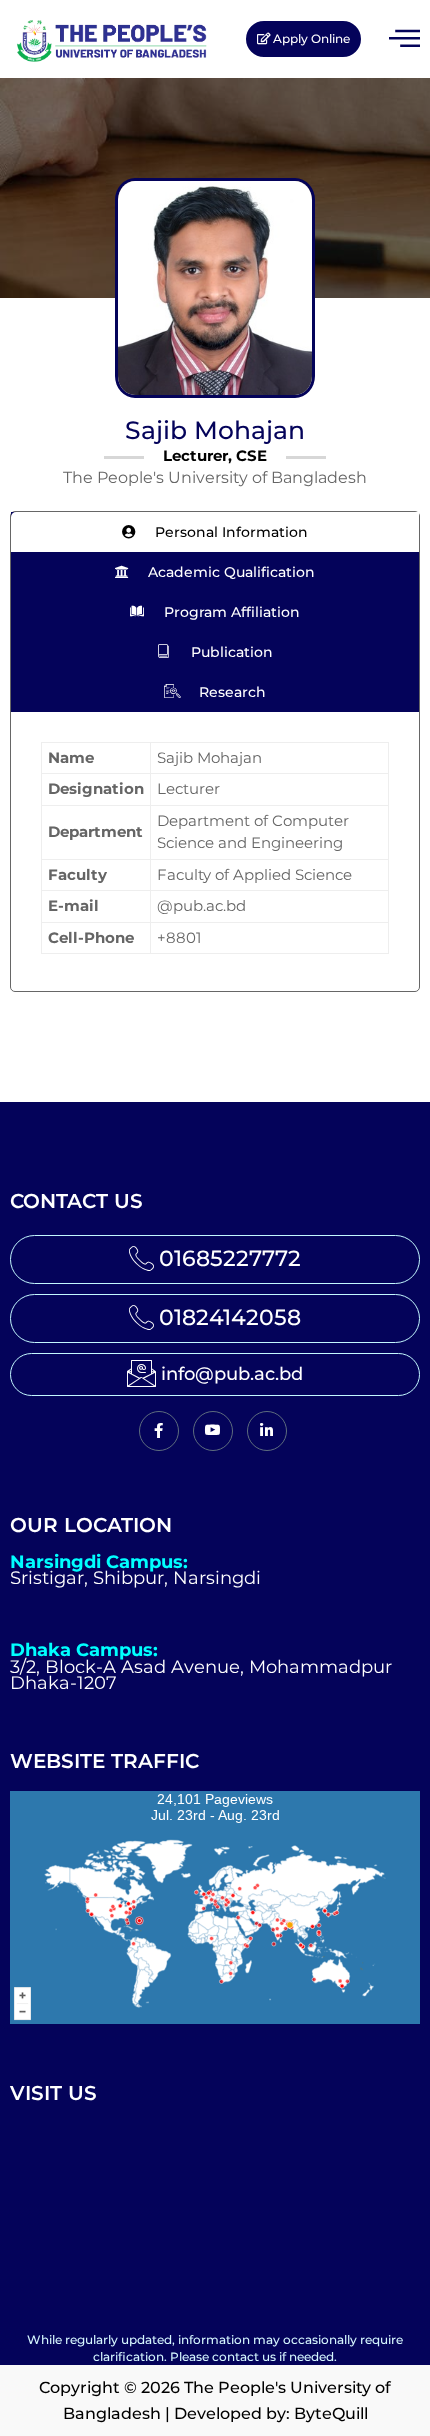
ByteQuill (331, 2413)
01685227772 (230, 1258)
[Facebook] (159, 1431)
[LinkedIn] (267, 1431)
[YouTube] (213, 1431)
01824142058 (230, 1317)
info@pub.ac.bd (232, 1374)
